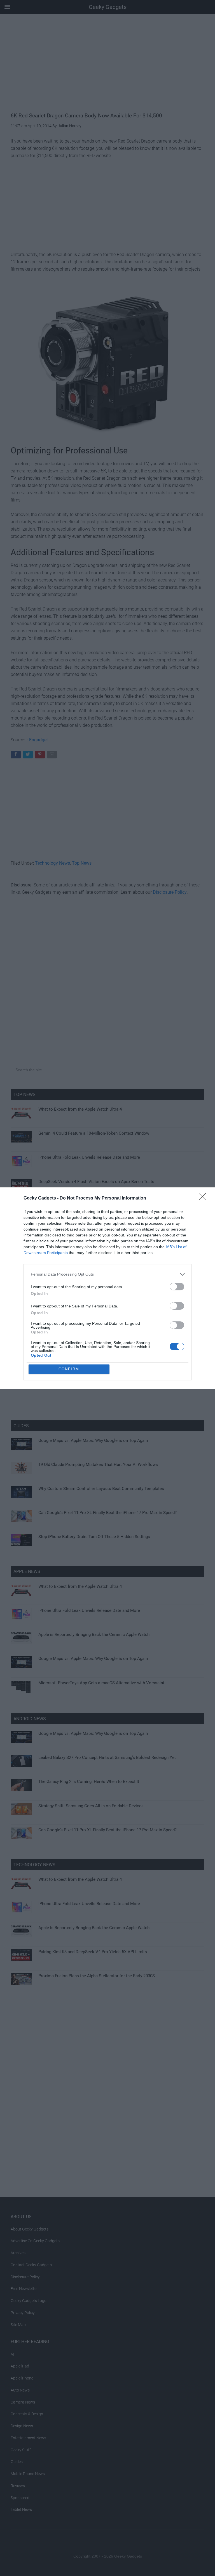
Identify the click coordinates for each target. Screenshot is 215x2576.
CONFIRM (69, 1369)
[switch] (177, 1287)
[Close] (204, 1198)
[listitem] (107, 1274)
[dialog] (107, 1288)
